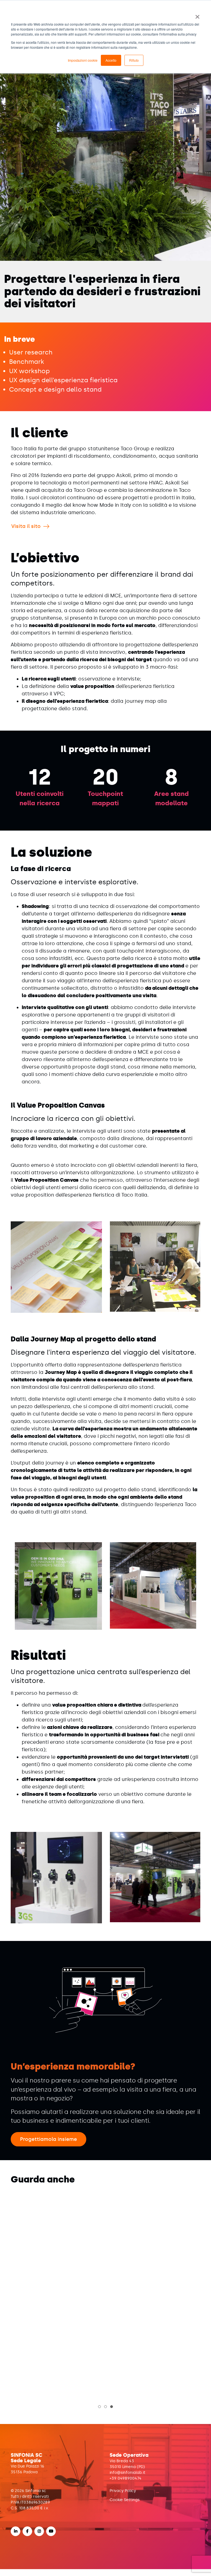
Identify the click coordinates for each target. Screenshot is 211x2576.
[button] (99, 2414)
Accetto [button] (111, 60)
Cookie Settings (125, 2507)
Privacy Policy (123, 2498)
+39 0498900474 (126, 2485)
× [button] (197, 15)
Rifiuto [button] (134, 60)
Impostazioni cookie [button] (83, 60)
